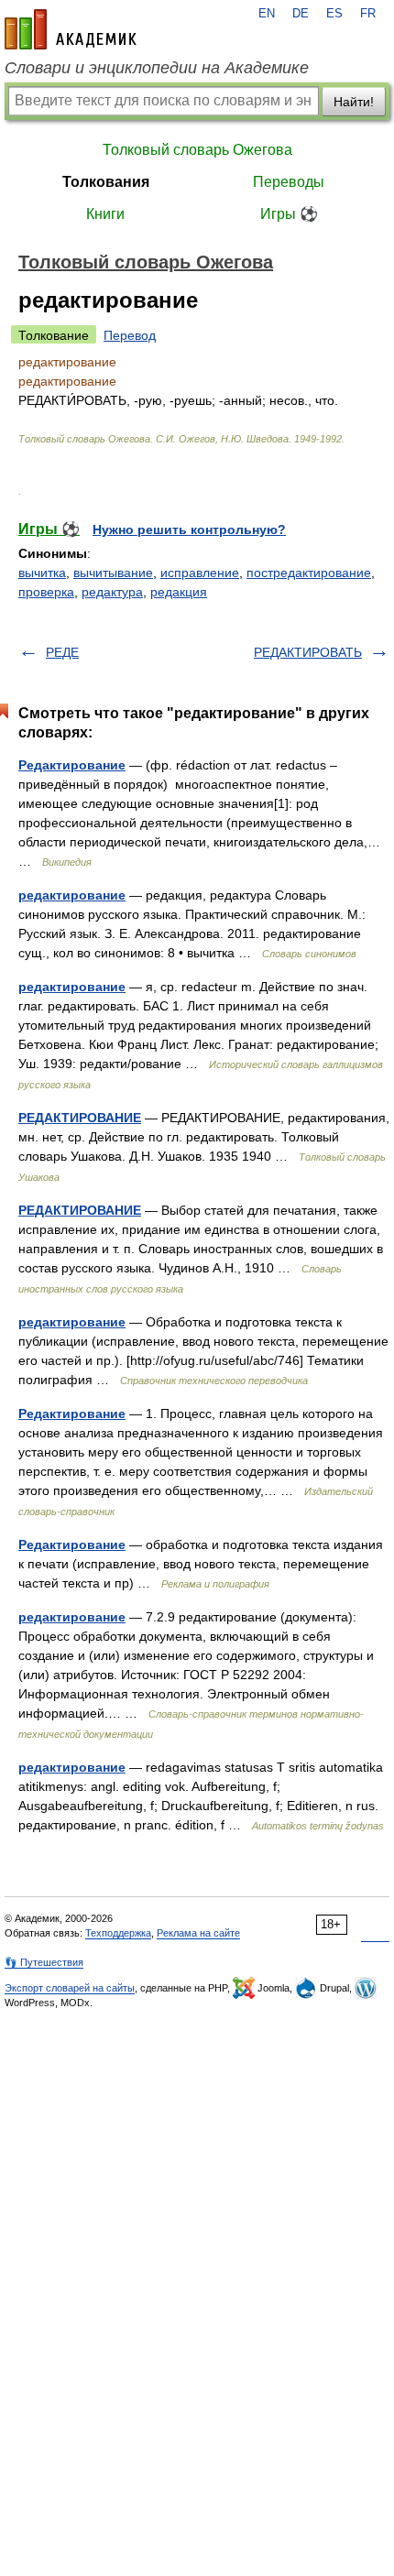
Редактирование (72, 765)
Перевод (130, 335)
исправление (200, 573)
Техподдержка (118, 1933)
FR (368, 14)
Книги (105, 214)
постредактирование (309, 573)
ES (334, 14)
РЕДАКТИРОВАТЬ (308, 652)
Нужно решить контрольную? (189, 529)
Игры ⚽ (289, 214)
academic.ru (71, 29)
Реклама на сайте (198, 1933)
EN (267, 14)
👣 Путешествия (44, 1962)
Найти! (354, 102)
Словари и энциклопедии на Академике (157, 68)
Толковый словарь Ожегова (197, 150)
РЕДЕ (62, 652)
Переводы (289, 182)
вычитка (42, 573)
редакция (179, 592)
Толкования (106, 182)
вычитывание (113, 573)
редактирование (72, 895)
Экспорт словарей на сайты (70, 1988)
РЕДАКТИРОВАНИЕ (80, 1118)
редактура (112, 592)
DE (301, 14)
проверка (46, 592)
